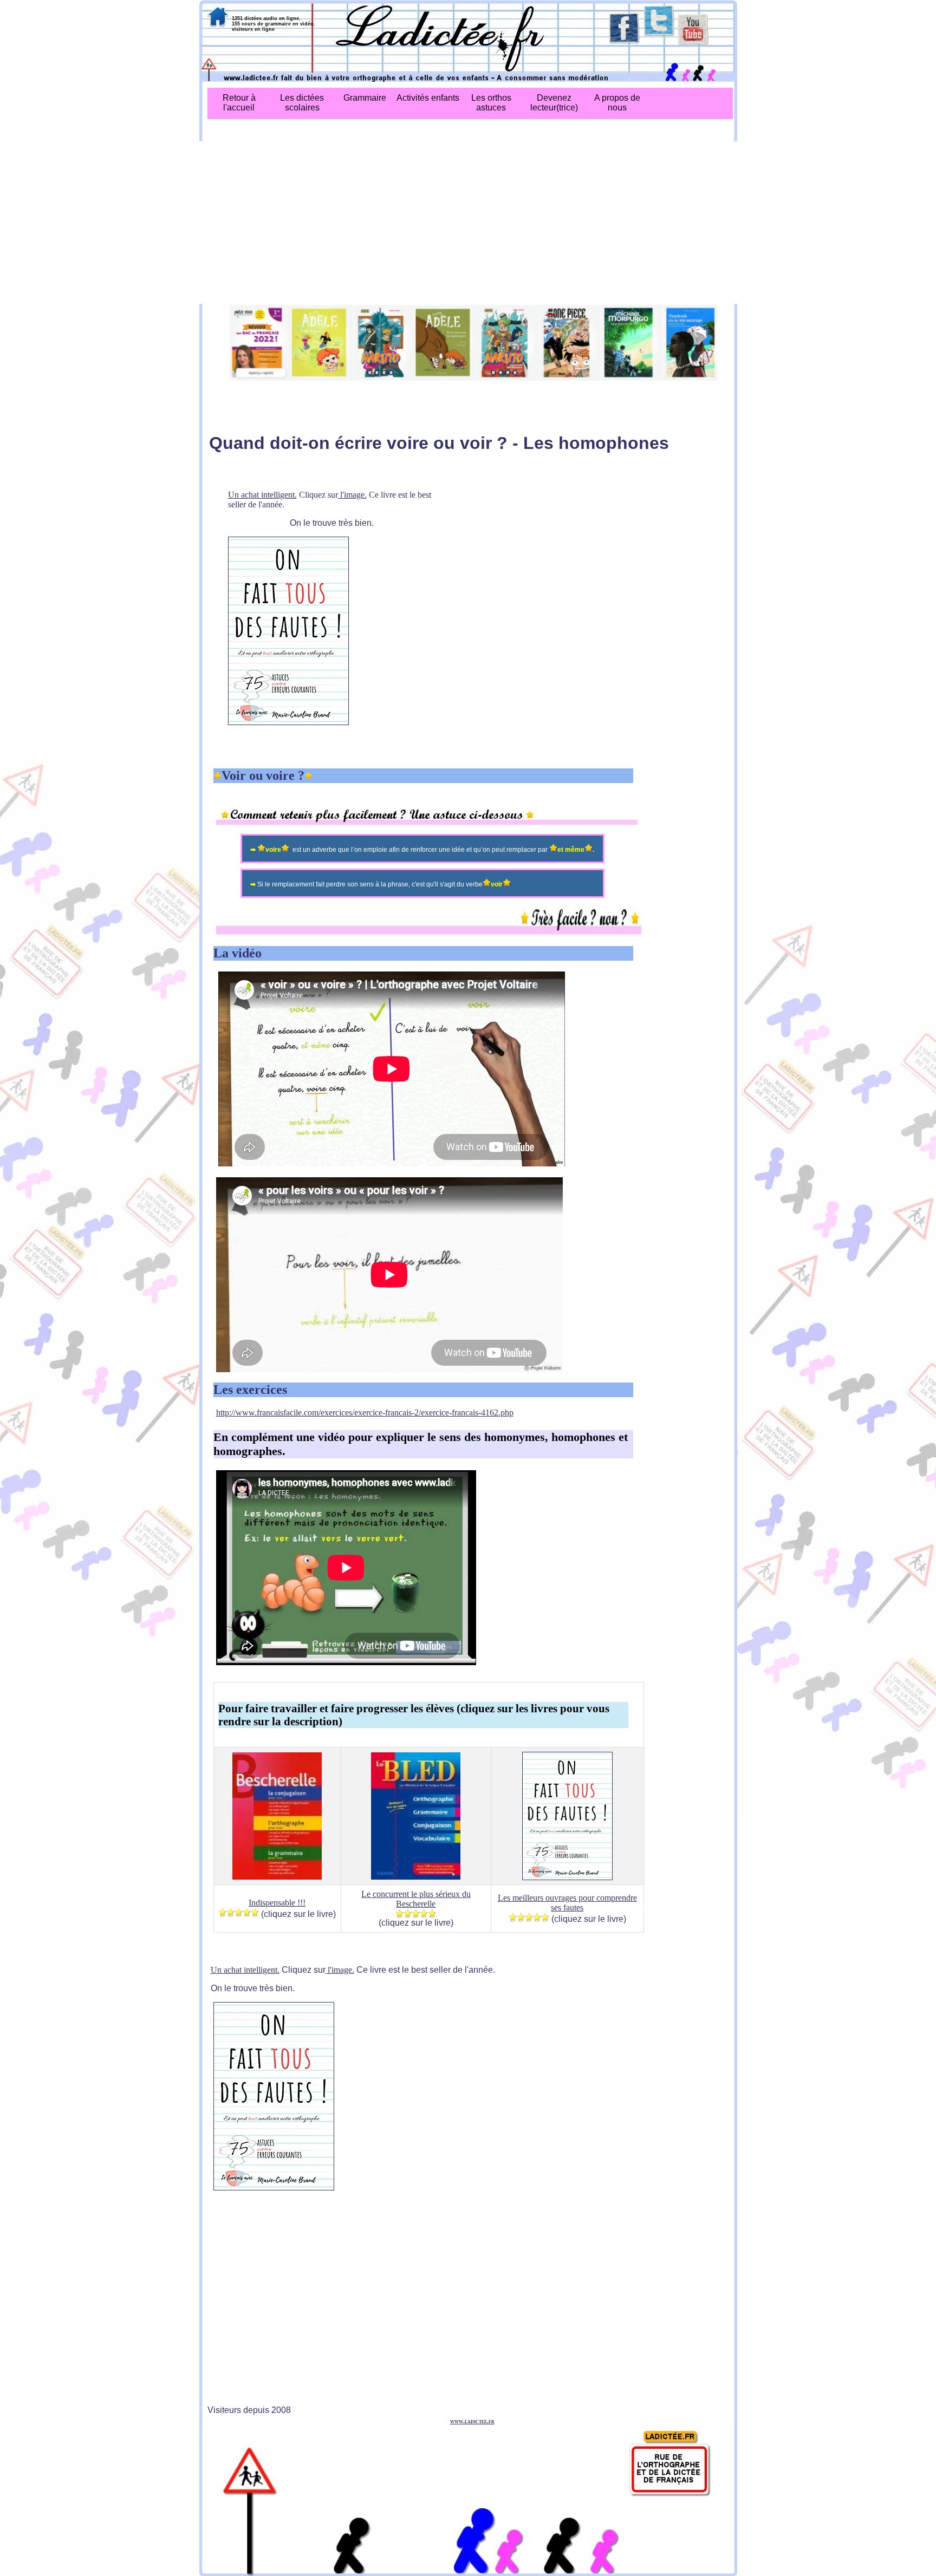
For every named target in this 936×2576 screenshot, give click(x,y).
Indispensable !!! (277, 1903)
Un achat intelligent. (262, 495)
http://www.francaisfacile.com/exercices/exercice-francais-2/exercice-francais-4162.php (365, 1413)
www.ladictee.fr (472, 2421)
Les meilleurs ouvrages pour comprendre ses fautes (567, 1903)
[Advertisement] (468, 223)
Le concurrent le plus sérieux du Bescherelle (416, 1899)
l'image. (352, 495)
